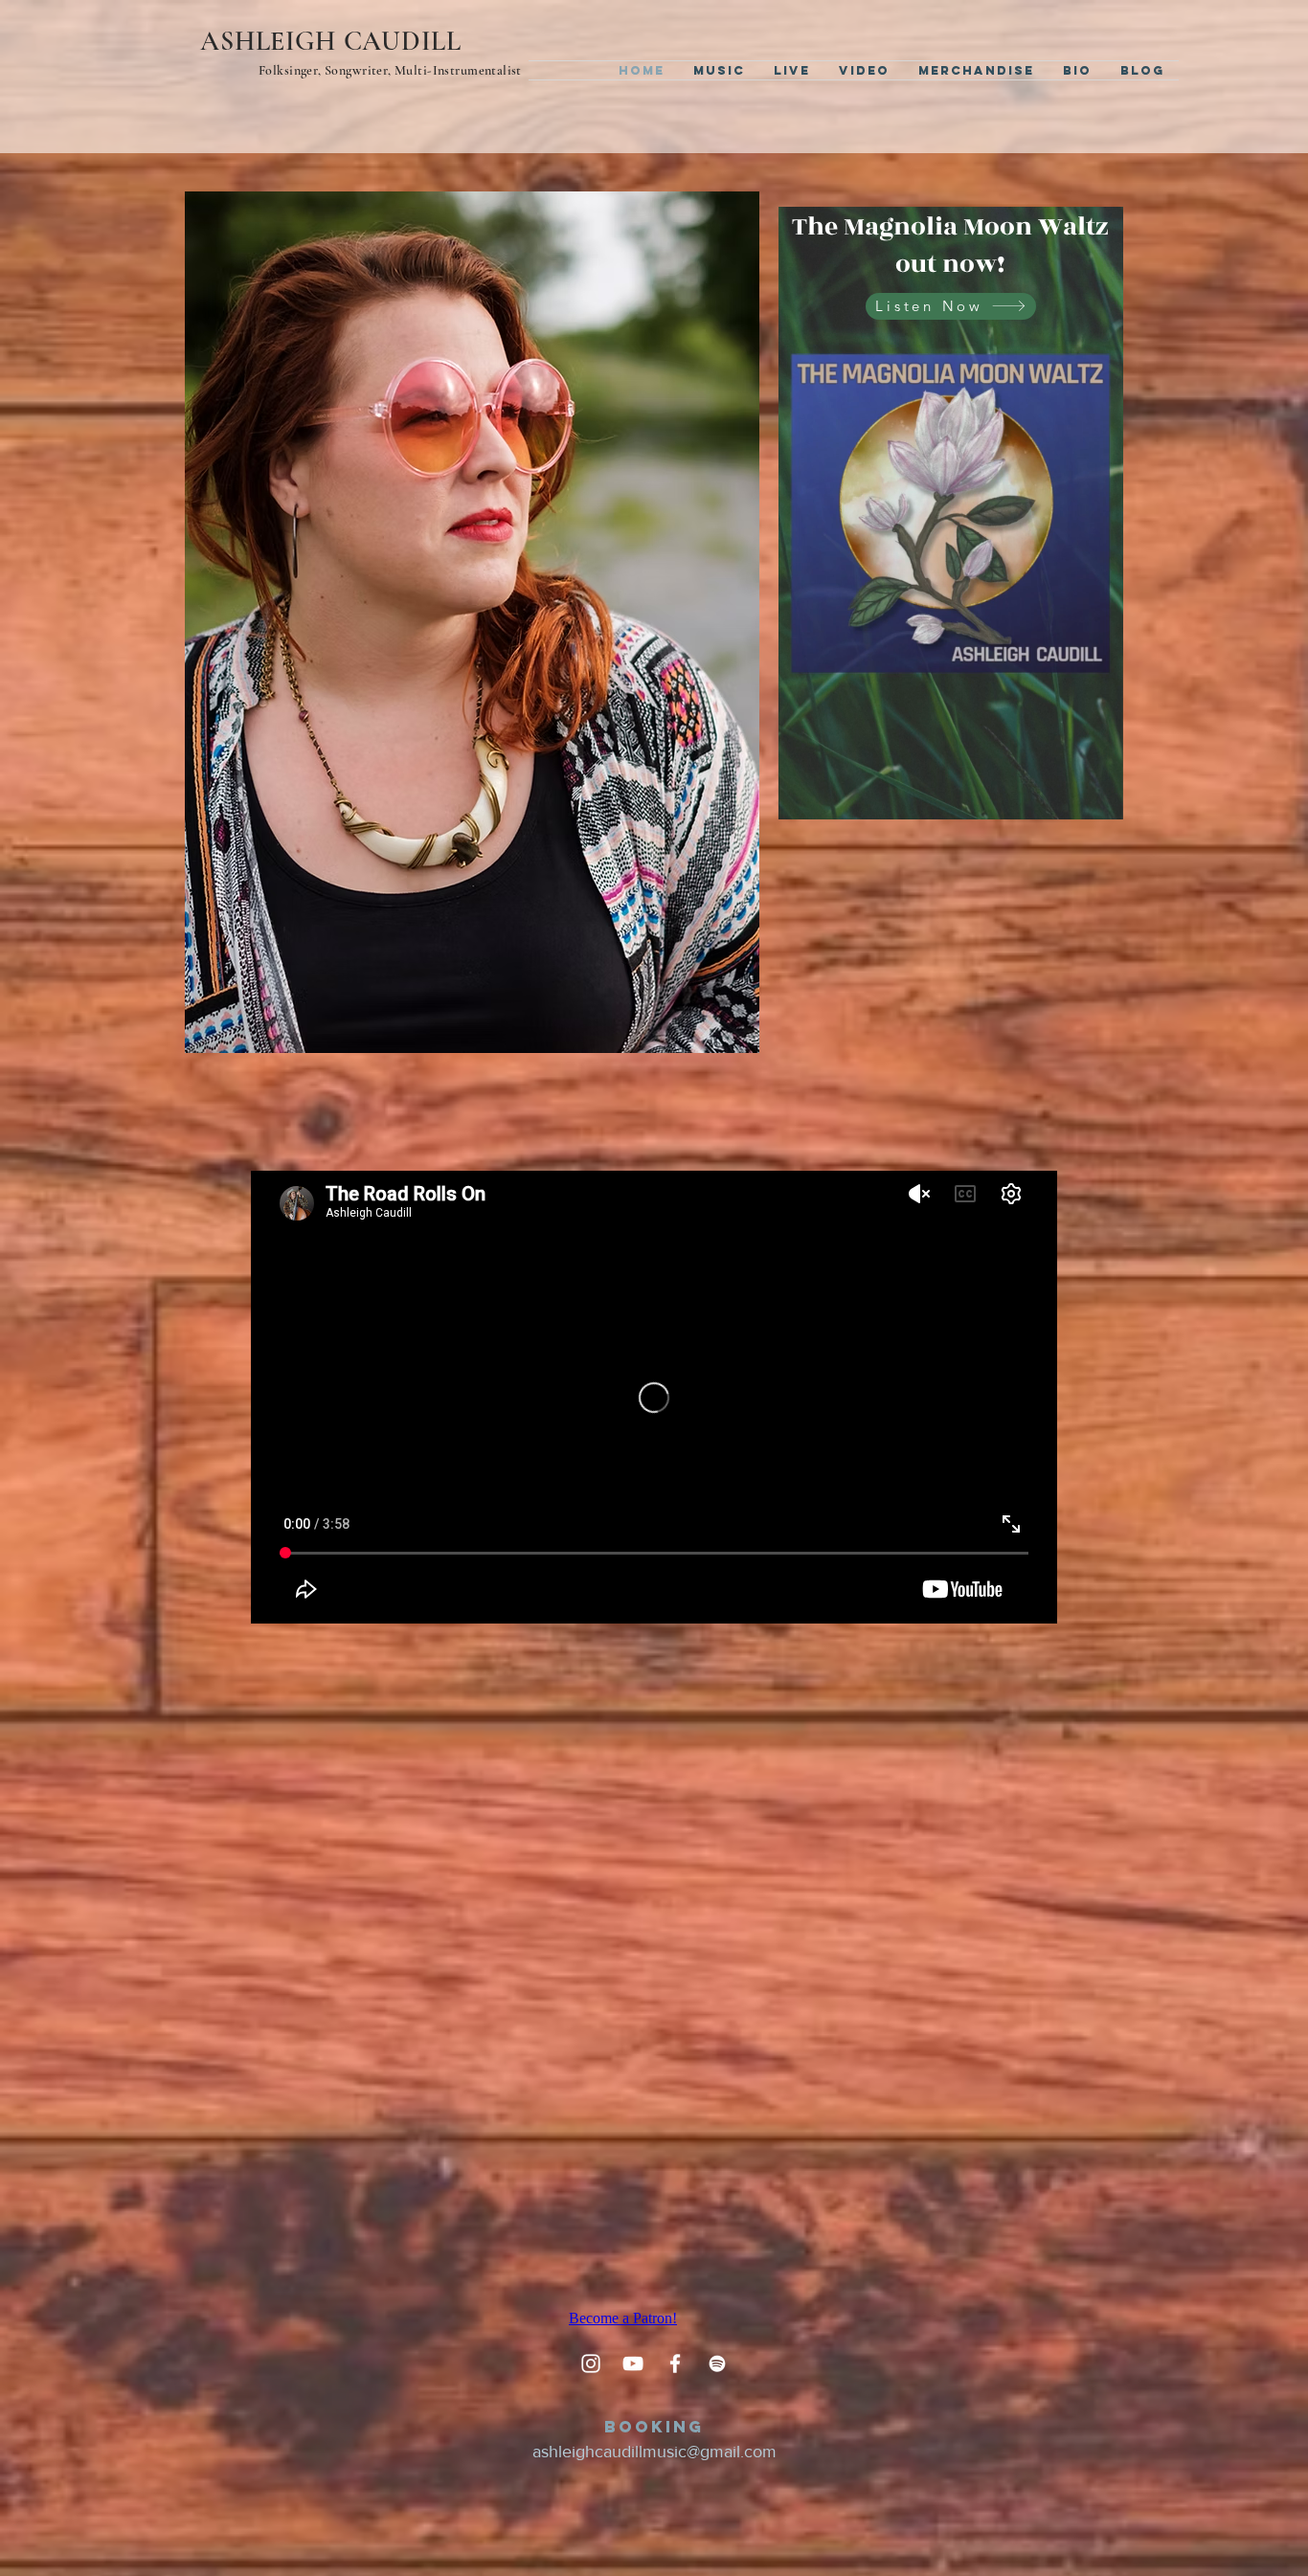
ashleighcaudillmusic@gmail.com (654, 2452)
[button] (1099, 798)
